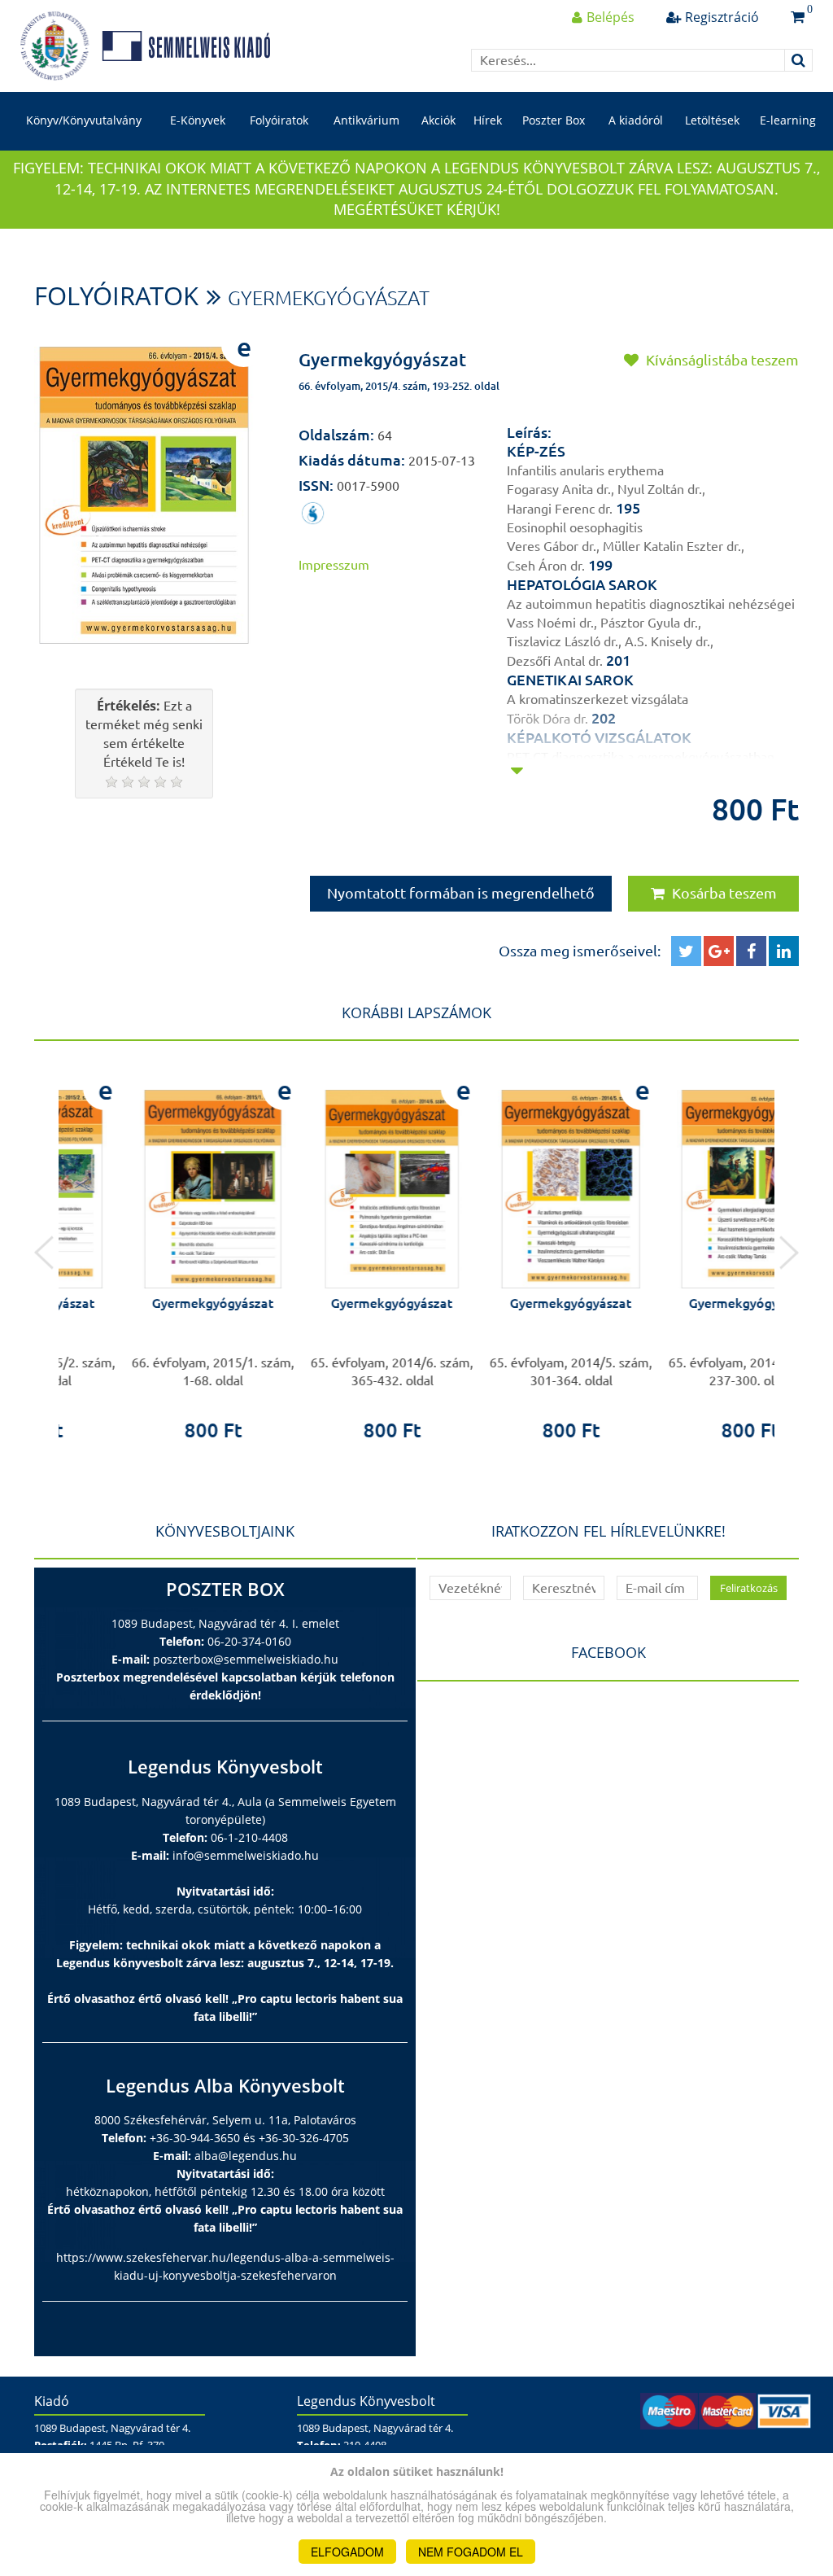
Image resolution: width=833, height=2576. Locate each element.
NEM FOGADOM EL (471, 2552)
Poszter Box (554, 120)
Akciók (438, 120)
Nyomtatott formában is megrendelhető (461, 893)
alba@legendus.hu (246, 2156)
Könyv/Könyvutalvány (84, 120)
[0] (798, 17)
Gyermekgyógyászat (329, 298)
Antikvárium (366, 120)
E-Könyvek (198, 120)
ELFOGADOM (347, 2552)
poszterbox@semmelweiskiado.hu (246, 1659)
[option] (148, 1252)
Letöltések (712, 120)
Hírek (488, 120)
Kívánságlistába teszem (721, 360)
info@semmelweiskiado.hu (246, 1855)
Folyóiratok (279, 120)
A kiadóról (636, 120)
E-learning (788, 120)
